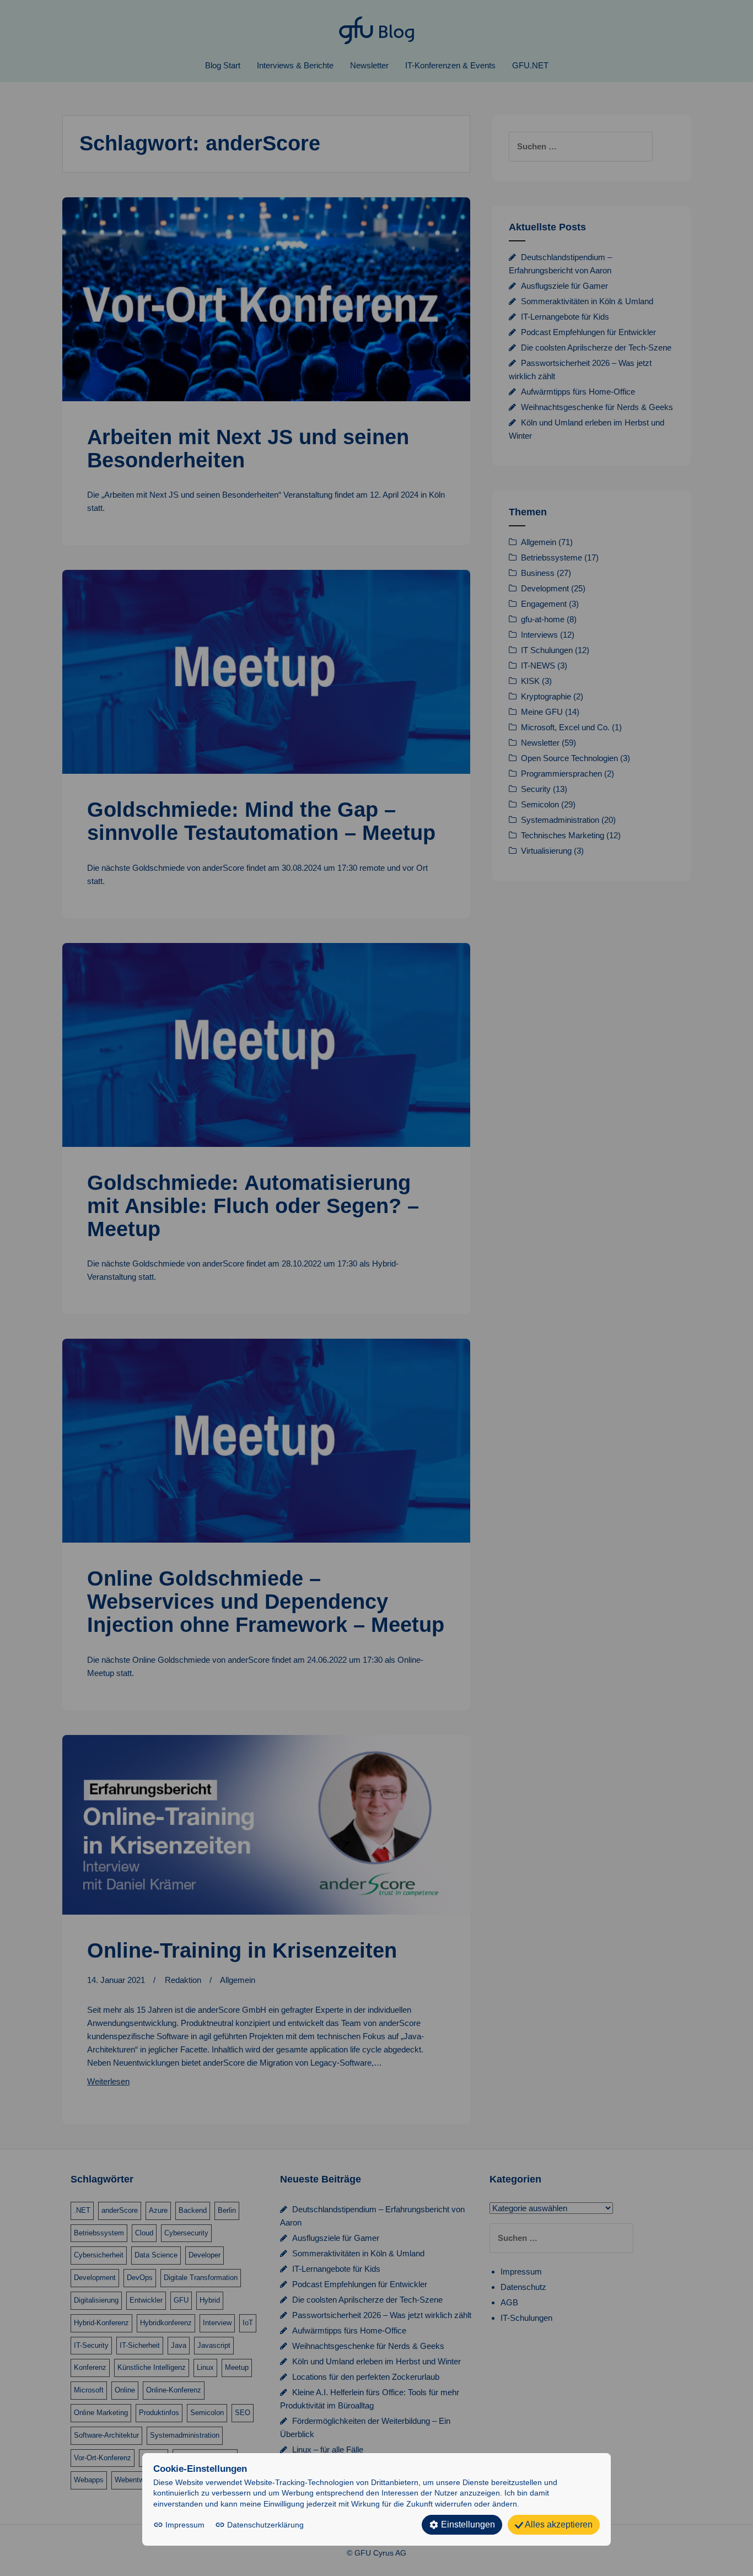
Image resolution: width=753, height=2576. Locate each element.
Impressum (185, 2525)
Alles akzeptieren (558, 2524)
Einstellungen (467, 2524)
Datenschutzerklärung (264, 2525)
